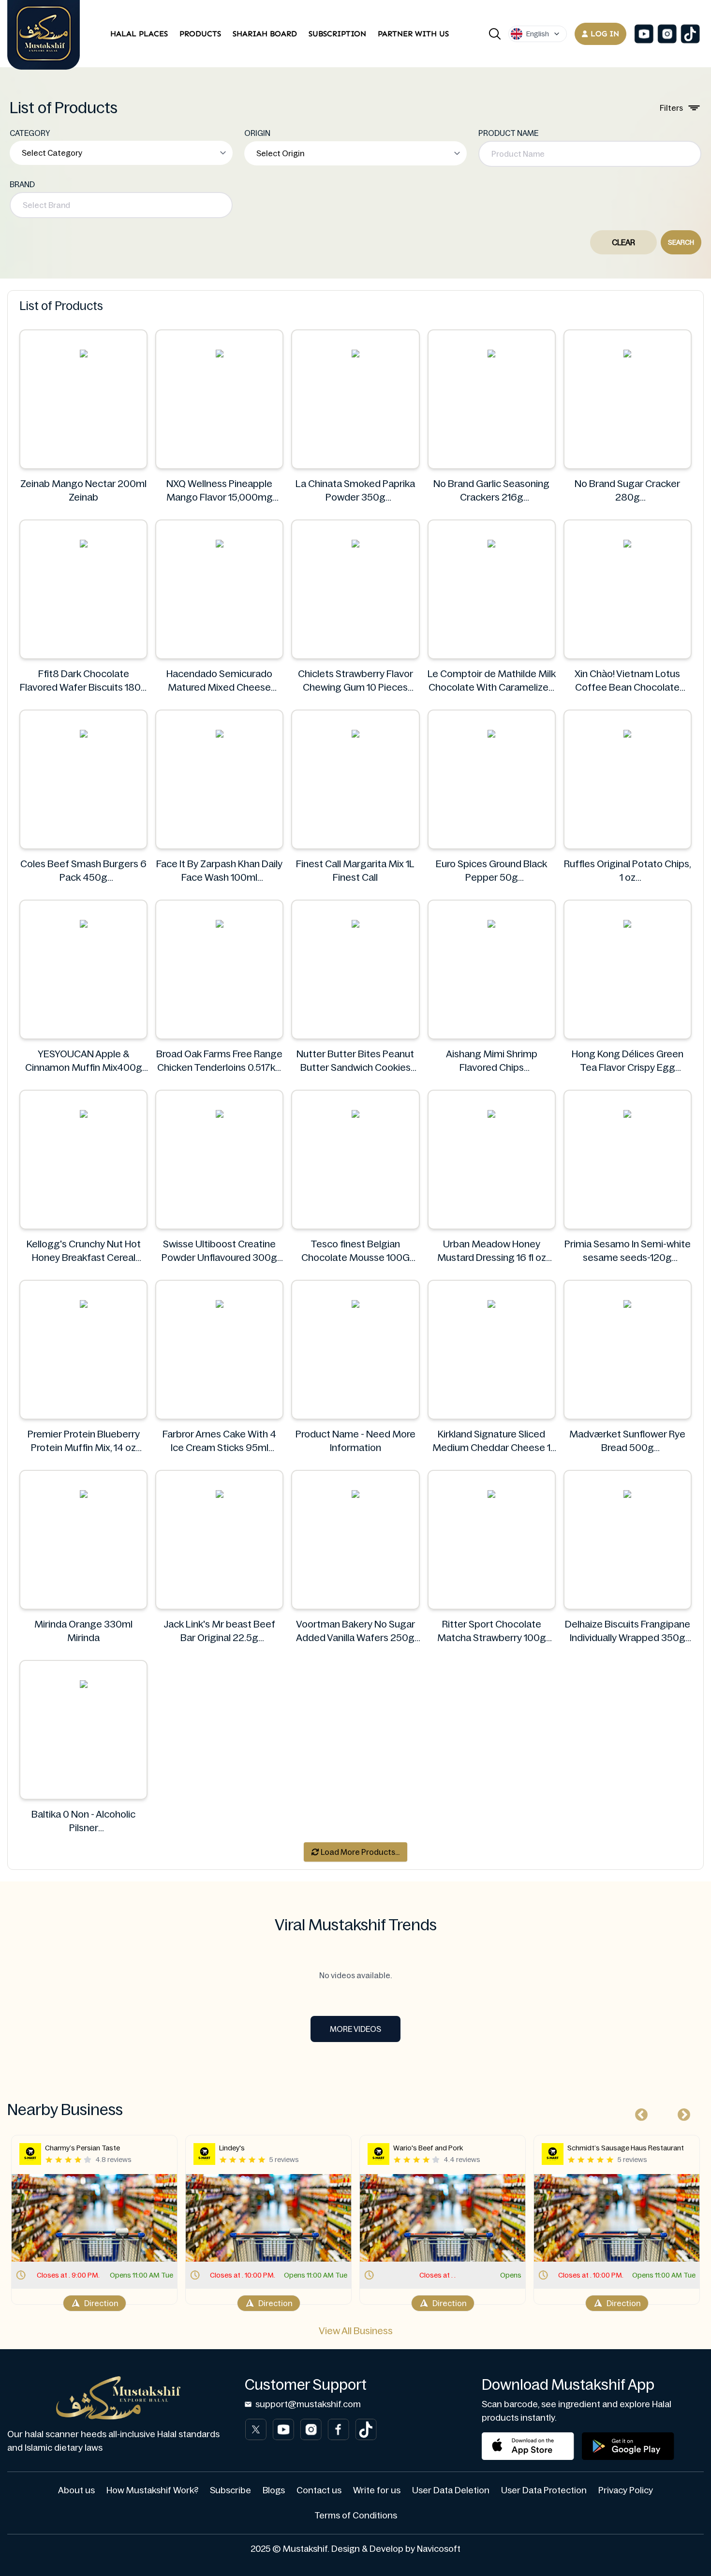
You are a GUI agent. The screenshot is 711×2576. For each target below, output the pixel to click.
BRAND (22, 184)
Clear (623, 242)
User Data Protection (544, 2490)
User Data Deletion (451, 2490)
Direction (101, 2303)
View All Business (356, 2331)
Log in (605, 34)
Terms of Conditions (356, 2516)
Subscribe (230, 2490)
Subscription (337, 34)
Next (681, 2113)
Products (200, 34)
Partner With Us (413, 34)
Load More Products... (359, 1852)
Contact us (319, 2490)
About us (76, 2490)
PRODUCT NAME (508, 133)
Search (681, 242)
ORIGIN (257, 133)
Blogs (274, 2490)
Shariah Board (265, 34)
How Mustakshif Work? (152, 2490)
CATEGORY (30, 133)
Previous (639, 2113)
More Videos (355, 2029)
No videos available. (355, 1975)
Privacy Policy (626, 2490)
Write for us (377, 2490)
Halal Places (139, 34)
